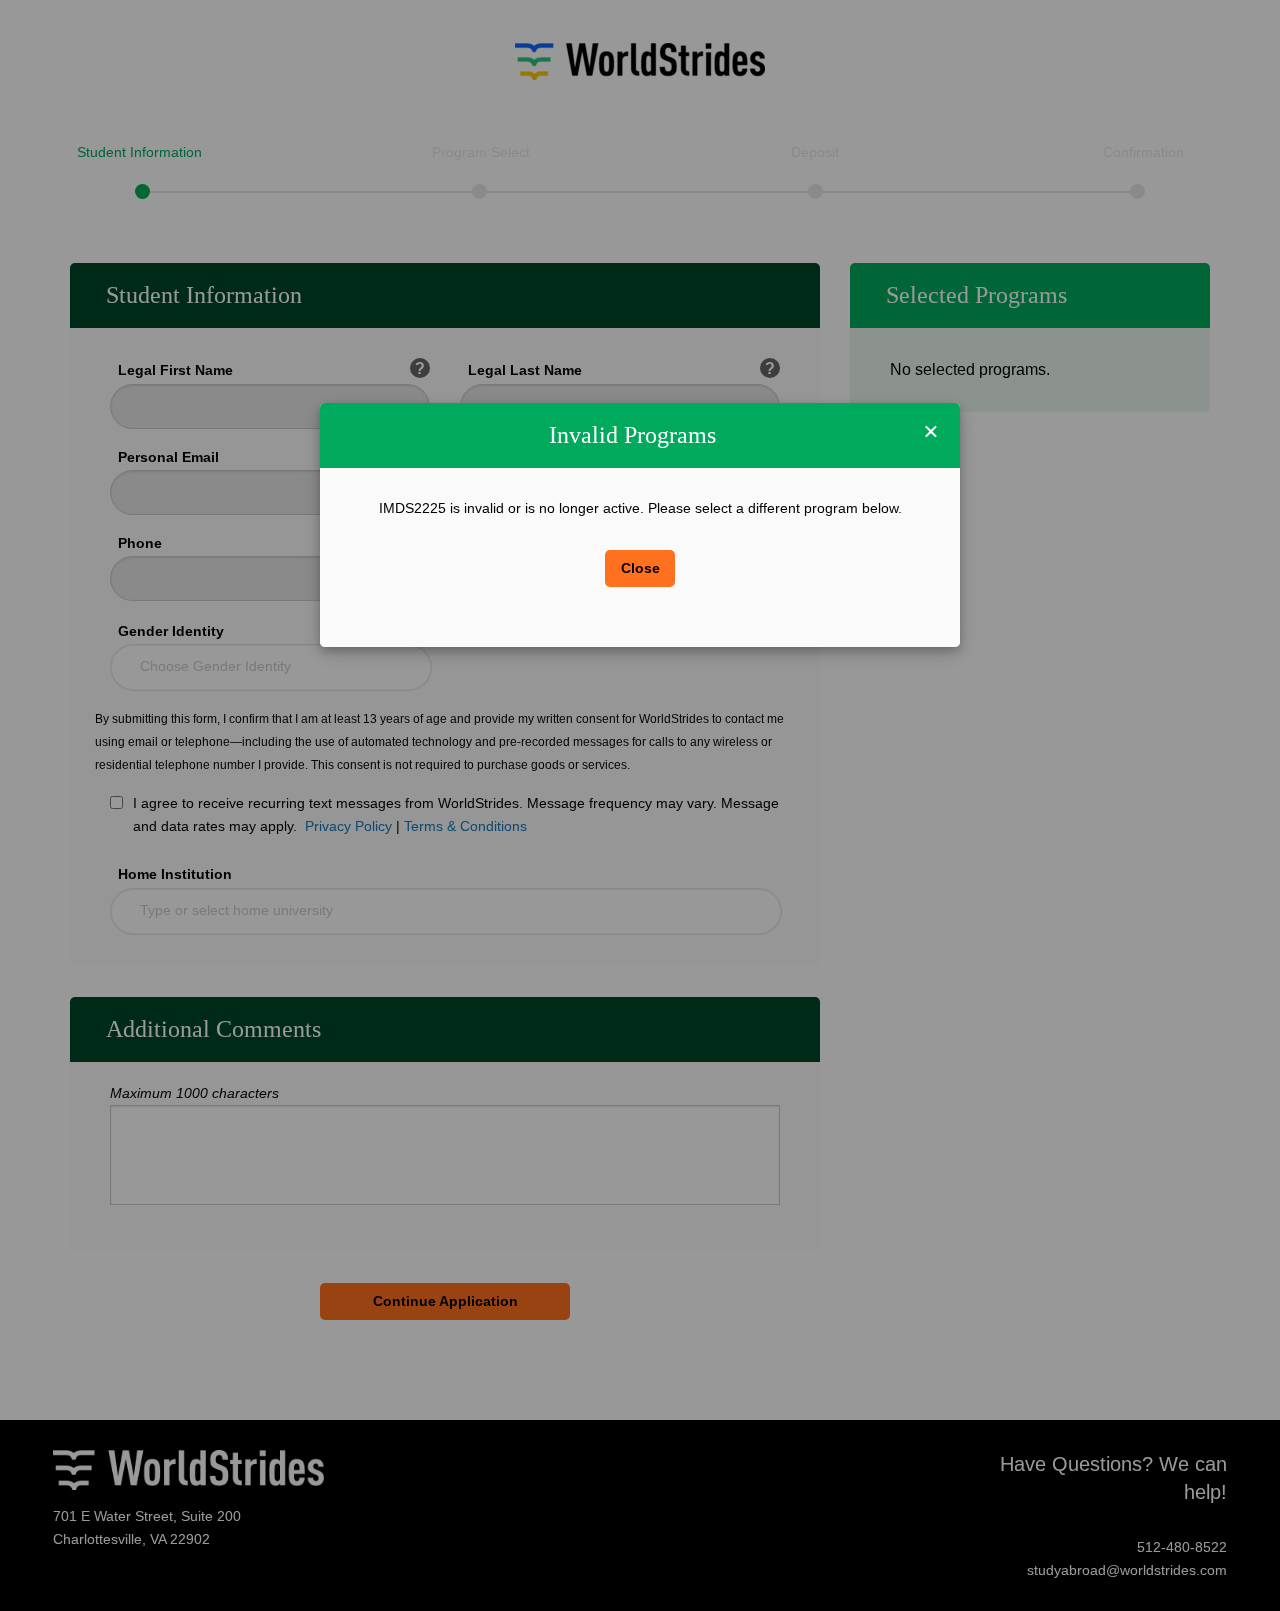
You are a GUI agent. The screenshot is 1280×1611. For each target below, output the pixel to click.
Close (640, 568)
